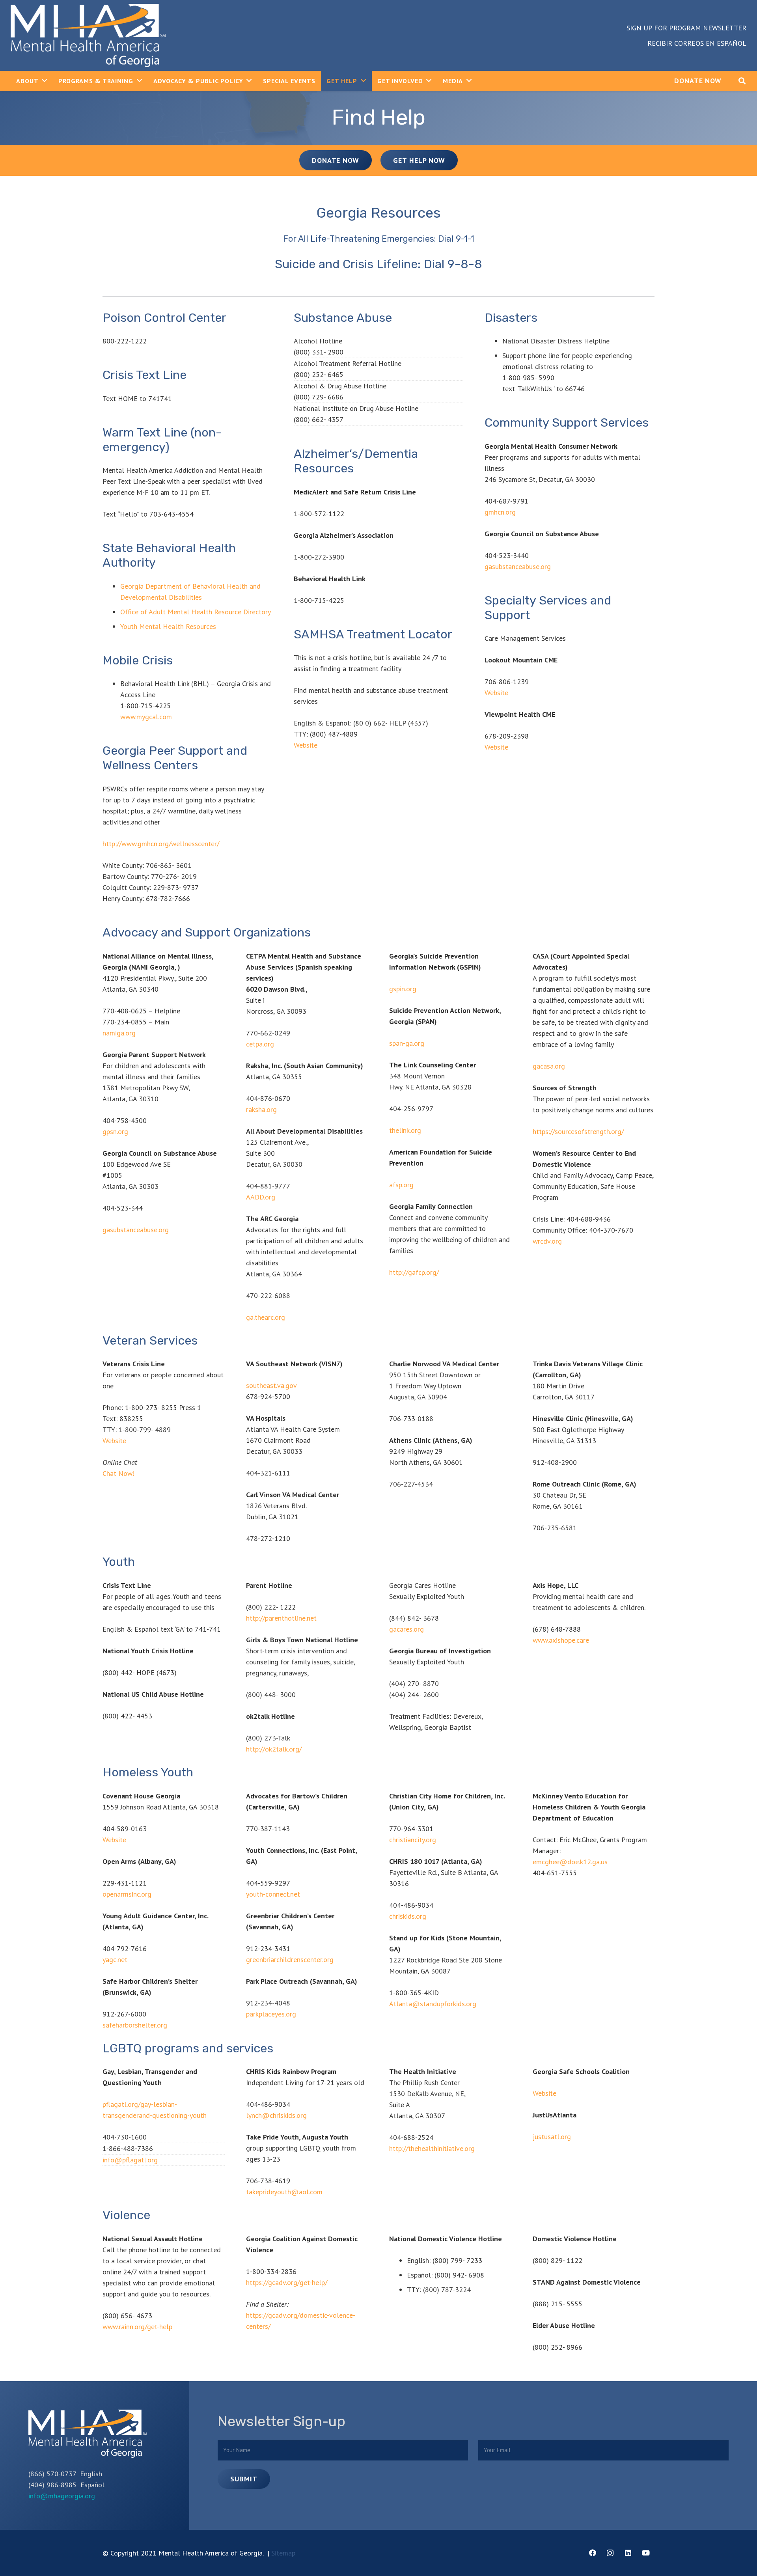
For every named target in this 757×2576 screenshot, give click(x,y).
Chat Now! (118, 1473)
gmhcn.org (500, 512)
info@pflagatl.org (130, 2160)
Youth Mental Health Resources (168, 626)
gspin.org (403, 989)
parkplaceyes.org (271, 2014)
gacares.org (406, 1629)
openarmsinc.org (127, 1894)
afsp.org (401, 1185)
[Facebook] (592, 2553)
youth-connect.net (273, 1894)
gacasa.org (549, 1066)
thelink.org (405, 1130)
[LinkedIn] (628, 2553)
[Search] (742, 81)
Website (306, 745)
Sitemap (283, 2553)
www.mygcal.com (146, 717)
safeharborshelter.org (135, 2025)
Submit (244, 2479)
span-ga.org (407, 1043)
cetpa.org (260, 1044)
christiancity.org (413, 1840)
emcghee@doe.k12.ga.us (570, 1862)
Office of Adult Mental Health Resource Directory (196, 612)
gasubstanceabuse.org (518, 566)
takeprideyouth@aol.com (284, 2192)
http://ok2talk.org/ (274, 1749)
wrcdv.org (547, 1241)
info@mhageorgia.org (62, 2496)
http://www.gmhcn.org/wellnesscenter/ (161, 844)
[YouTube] (646, 2553)
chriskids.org (408, 1916)
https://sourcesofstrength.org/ (578, 1131)
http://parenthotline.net (281, 1618)
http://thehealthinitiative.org (432, 2148)
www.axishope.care (561, 1640)
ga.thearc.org (266, 1317)
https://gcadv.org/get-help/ (287, 2282)
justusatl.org (552, 2137)
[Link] (88, 35)
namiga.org (119, 1033)
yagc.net (115, 1960)
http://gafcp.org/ (414, 1272)
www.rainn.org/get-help (137, 2327)
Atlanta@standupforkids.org (433, 2004)
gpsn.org (115, 1131)
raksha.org (261, 1109)
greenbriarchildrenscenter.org (290, 1960)
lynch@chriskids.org (276, 2115)
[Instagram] (610, 2553)
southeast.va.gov (271, 1385)
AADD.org (261, 1197)
